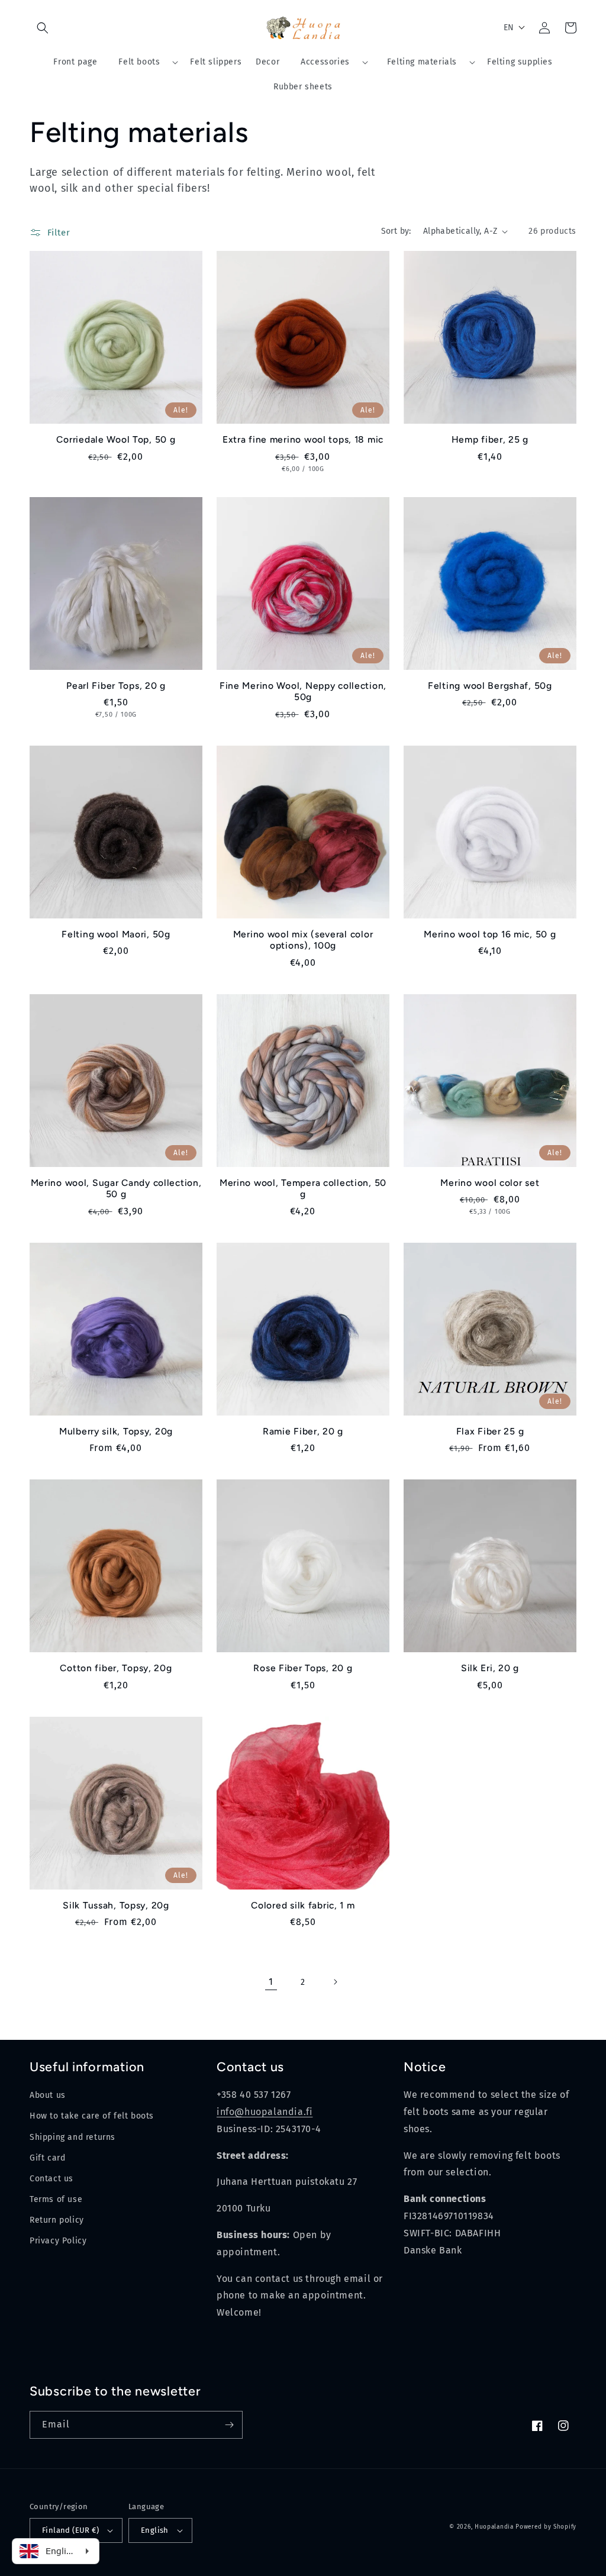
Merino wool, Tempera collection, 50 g (303, 1188)
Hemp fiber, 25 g (490, 439)
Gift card (47, 2158)
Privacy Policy (58, 2241)
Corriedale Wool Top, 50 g (116, 439)
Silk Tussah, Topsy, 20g (116, 1905)
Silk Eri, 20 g (490, 1668)
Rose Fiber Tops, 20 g (303, 1668)
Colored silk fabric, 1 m (303, 1905)
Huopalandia (494, 2527)
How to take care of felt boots (92, 2116)
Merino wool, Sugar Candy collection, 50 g (116, 1188)
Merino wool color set (490, 1183)
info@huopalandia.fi (265, 2112)
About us (48, 2095)
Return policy (57, 2220)
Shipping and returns (72, 2137)
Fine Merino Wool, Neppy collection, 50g (303, 691)
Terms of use (56, 2199)
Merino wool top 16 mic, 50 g (490, 934)
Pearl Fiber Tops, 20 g (116, 686)
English (155, 2530)
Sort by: (396, 231)
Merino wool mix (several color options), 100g (303, 940)
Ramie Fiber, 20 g (303, 1431)
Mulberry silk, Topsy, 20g (116, 1431)
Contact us (51, 2179)
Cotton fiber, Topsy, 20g (116, 1668)
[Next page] (335, 1982)
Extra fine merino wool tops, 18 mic (303, 439)
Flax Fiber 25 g (490, 1431)
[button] (43, 28)
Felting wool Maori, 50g (116, 934)
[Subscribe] (229, 2425)
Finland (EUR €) (70, 2530)
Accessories (325, 62)
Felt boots (139, 62)
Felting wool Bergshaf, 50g (490, 686)
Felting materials (422, 62)
